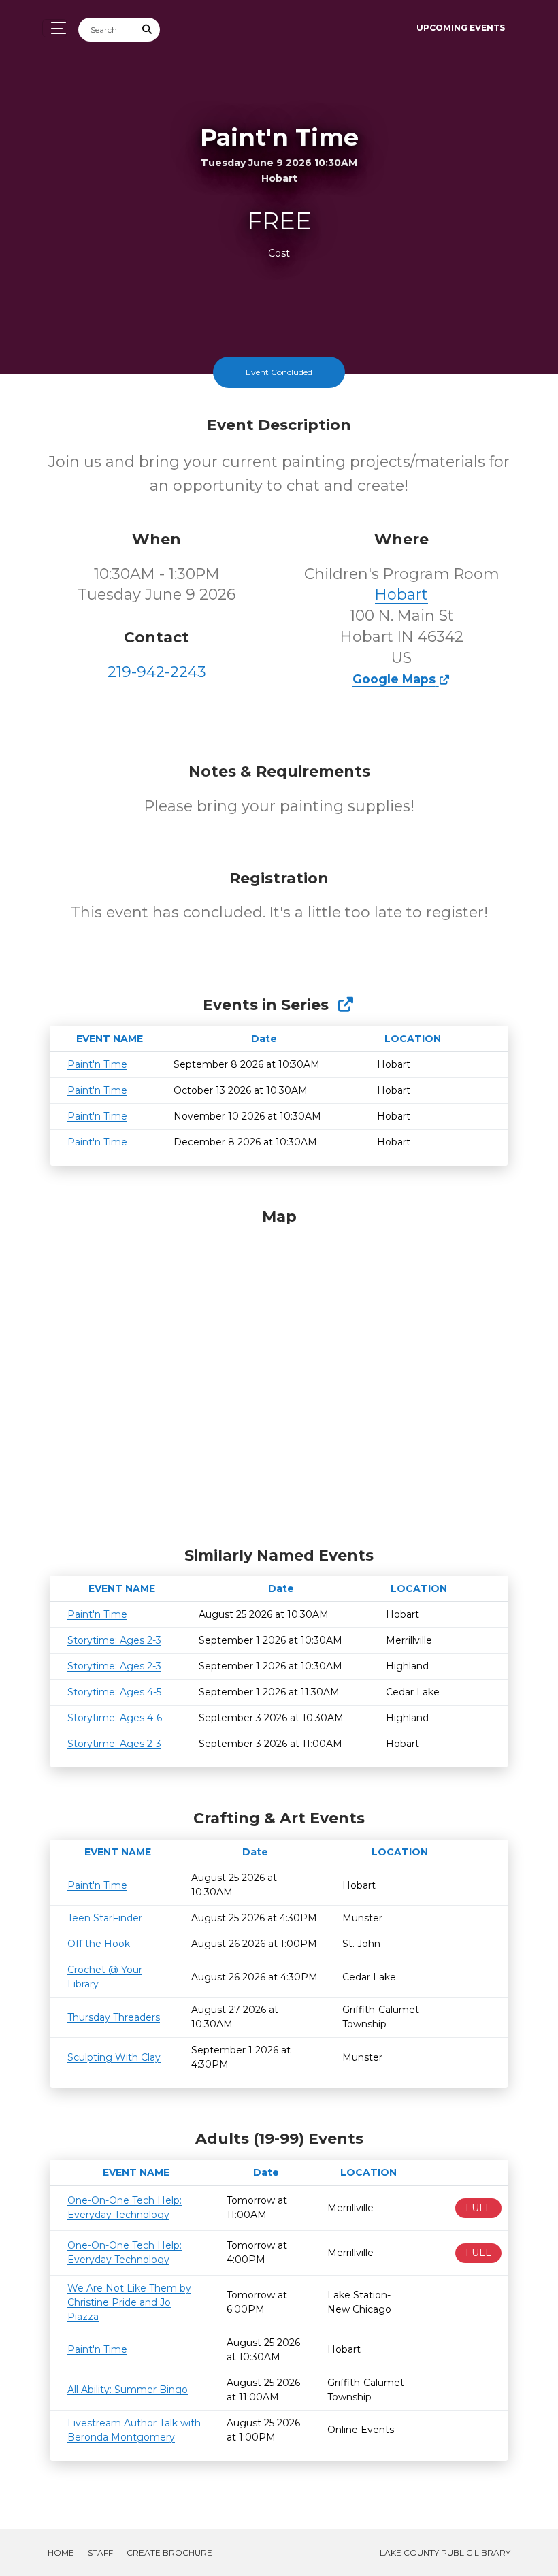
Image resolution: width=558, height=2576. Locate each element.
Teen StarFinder (105, 1918)
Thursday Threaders (114, 2017)
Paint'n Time (97, 1064)
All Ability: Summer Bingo (128, 2390)
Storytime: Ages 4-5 (114, 1692)
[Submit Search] (148, 30)
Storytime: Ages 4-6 (115, 1718)
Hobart (401, 594)
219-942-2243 (157, 672)
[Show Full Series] (345, 1005)
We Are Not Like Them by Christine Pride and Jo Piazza (129, 2302)
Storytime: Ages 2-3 (114, 1640)
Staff (100, 2553)
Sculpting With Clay (114, 2057)
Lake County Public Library (445, 2553)
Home (61, 2553)
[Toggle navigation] (55, 28)
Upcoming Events (461, 28)
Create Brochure (169, 2553)
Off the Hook (99, 1944)
